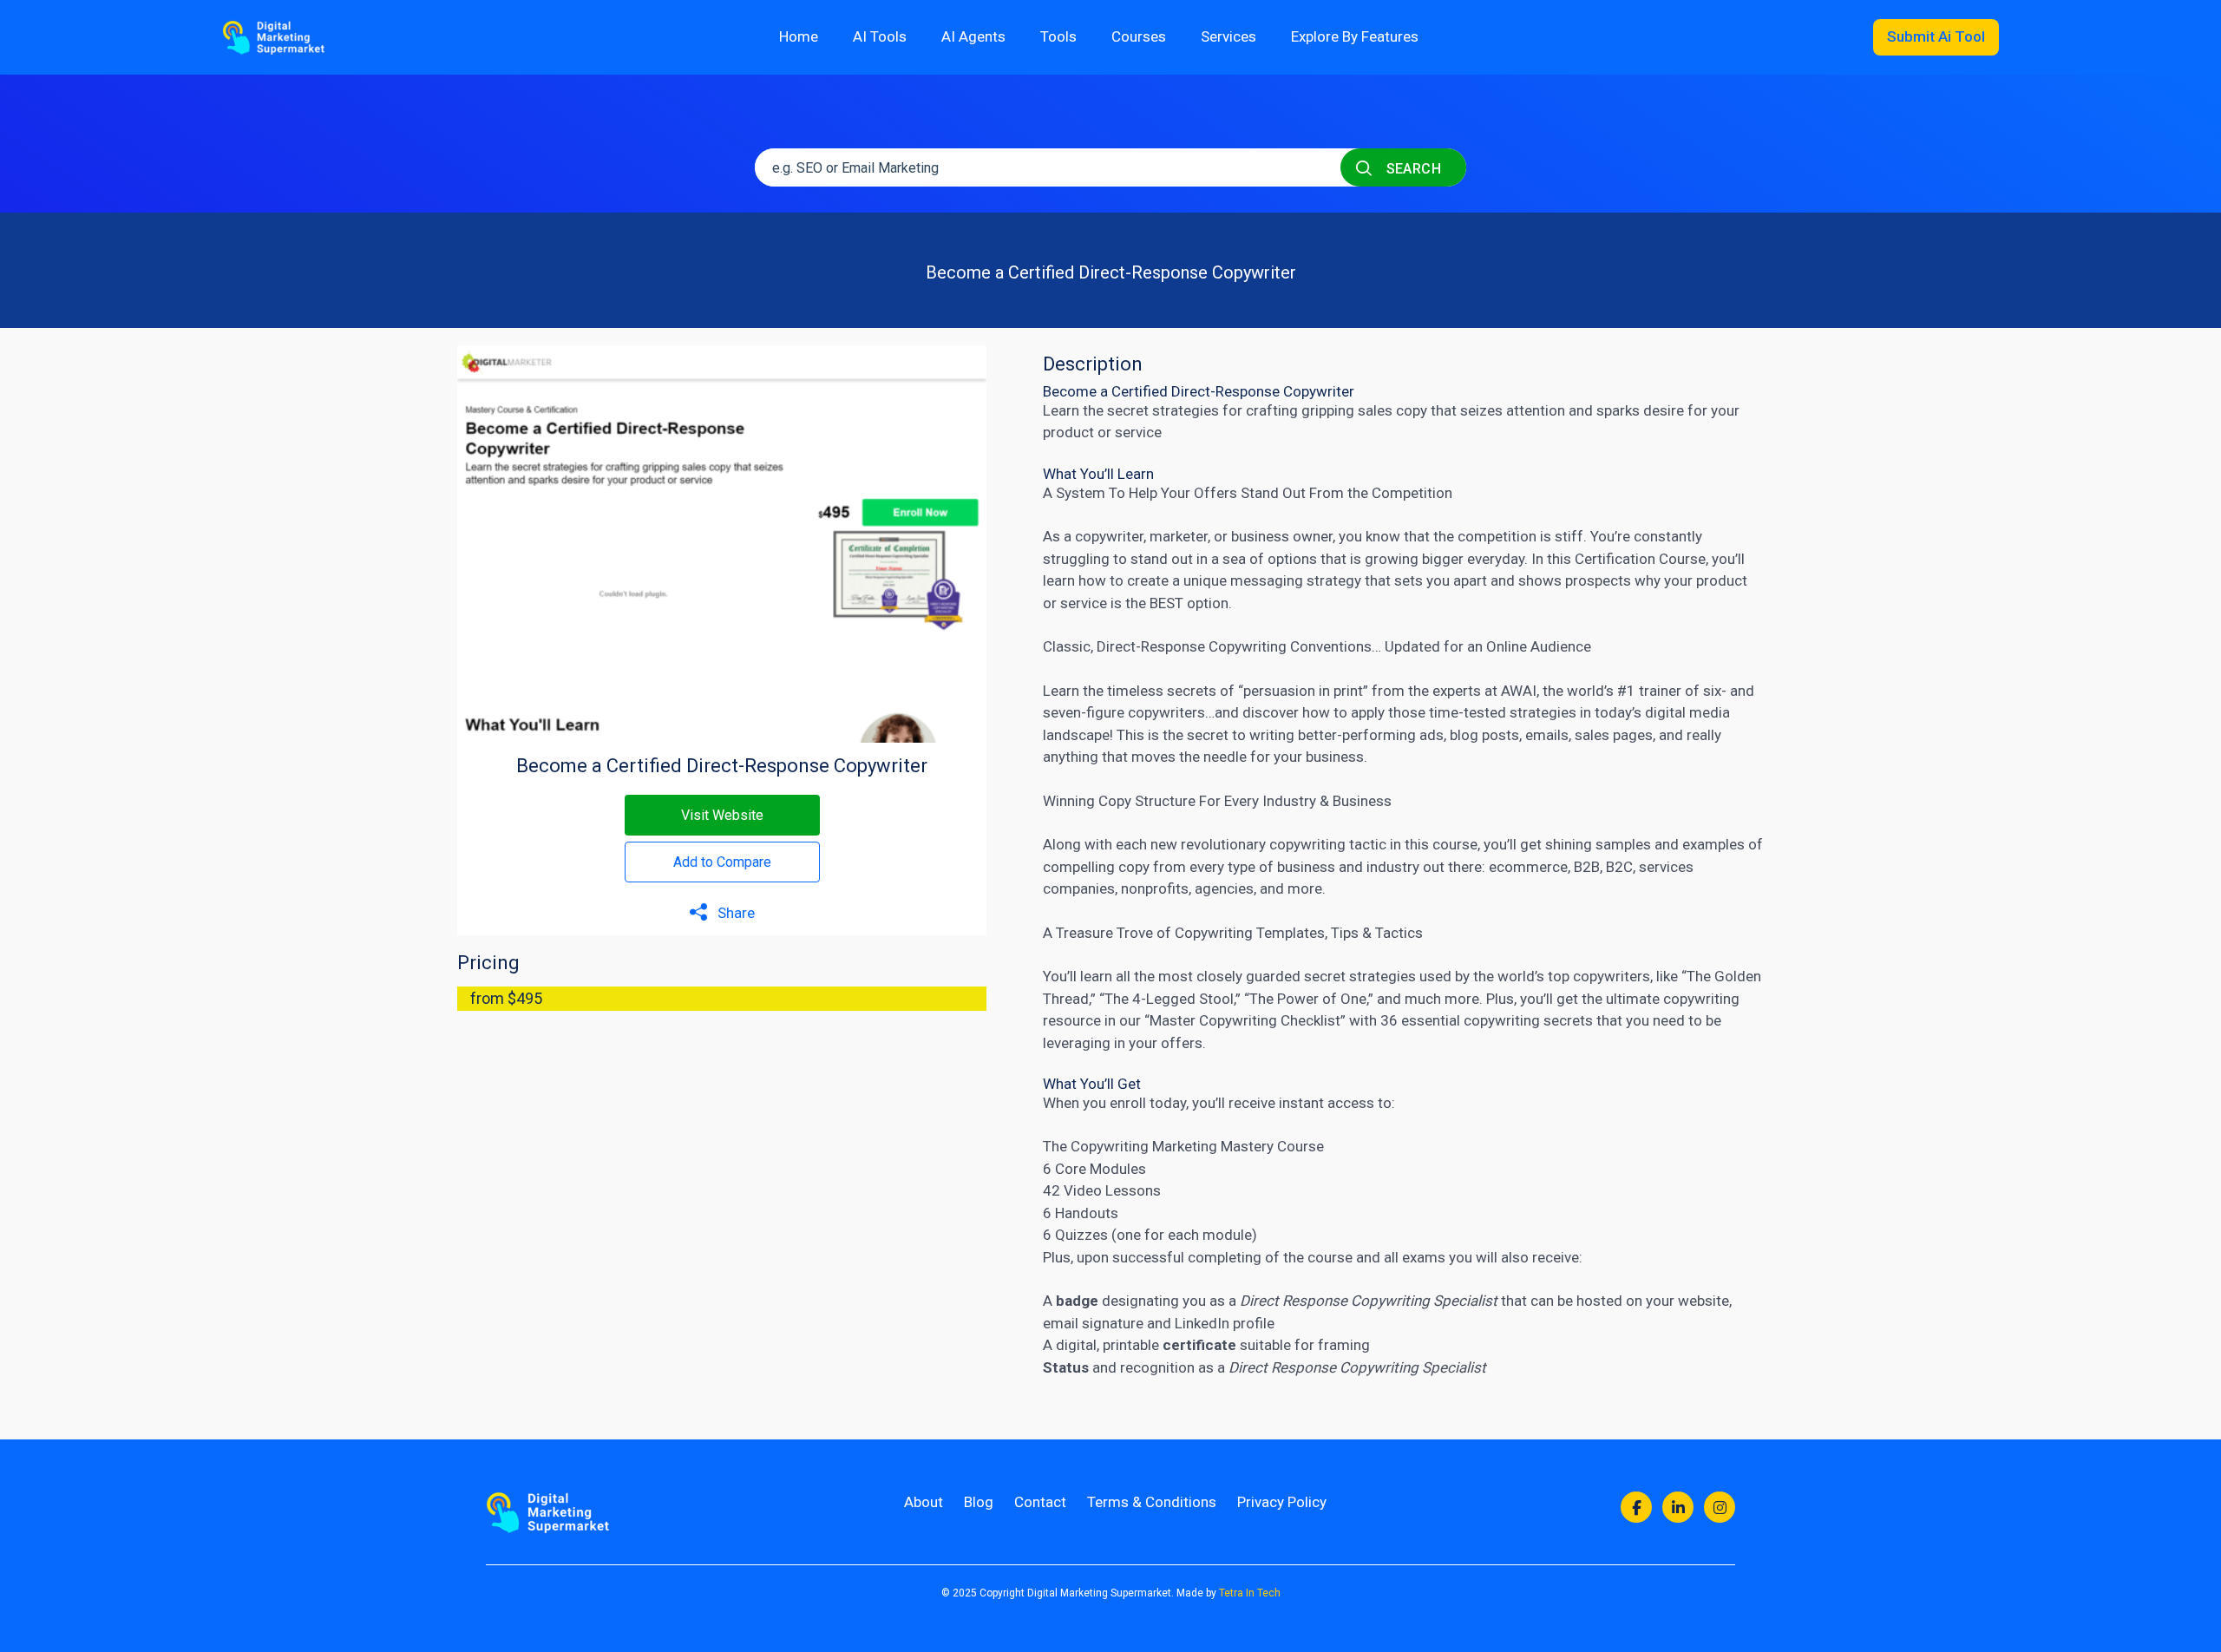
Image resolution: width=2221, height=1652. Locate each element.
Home (799, 36)
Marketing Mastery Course (1238, 1146)
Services (1228, 36)
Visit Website (722, 815)
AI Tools (880, 36)
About (924, 1502)
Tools (1058, 36)
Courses (1139, 36)
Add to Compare (722, 862)
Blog (979, 1502)
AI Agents (973, 36)
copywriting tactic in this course (1373, 844)
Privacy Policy (1282, 1502)
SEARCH (1412, 169)
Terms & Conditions (1152, 1502)
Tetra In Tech (1250, 1593)
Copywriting (1248, 646)
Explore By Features (1355, 36)
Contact (1040, 1502)
